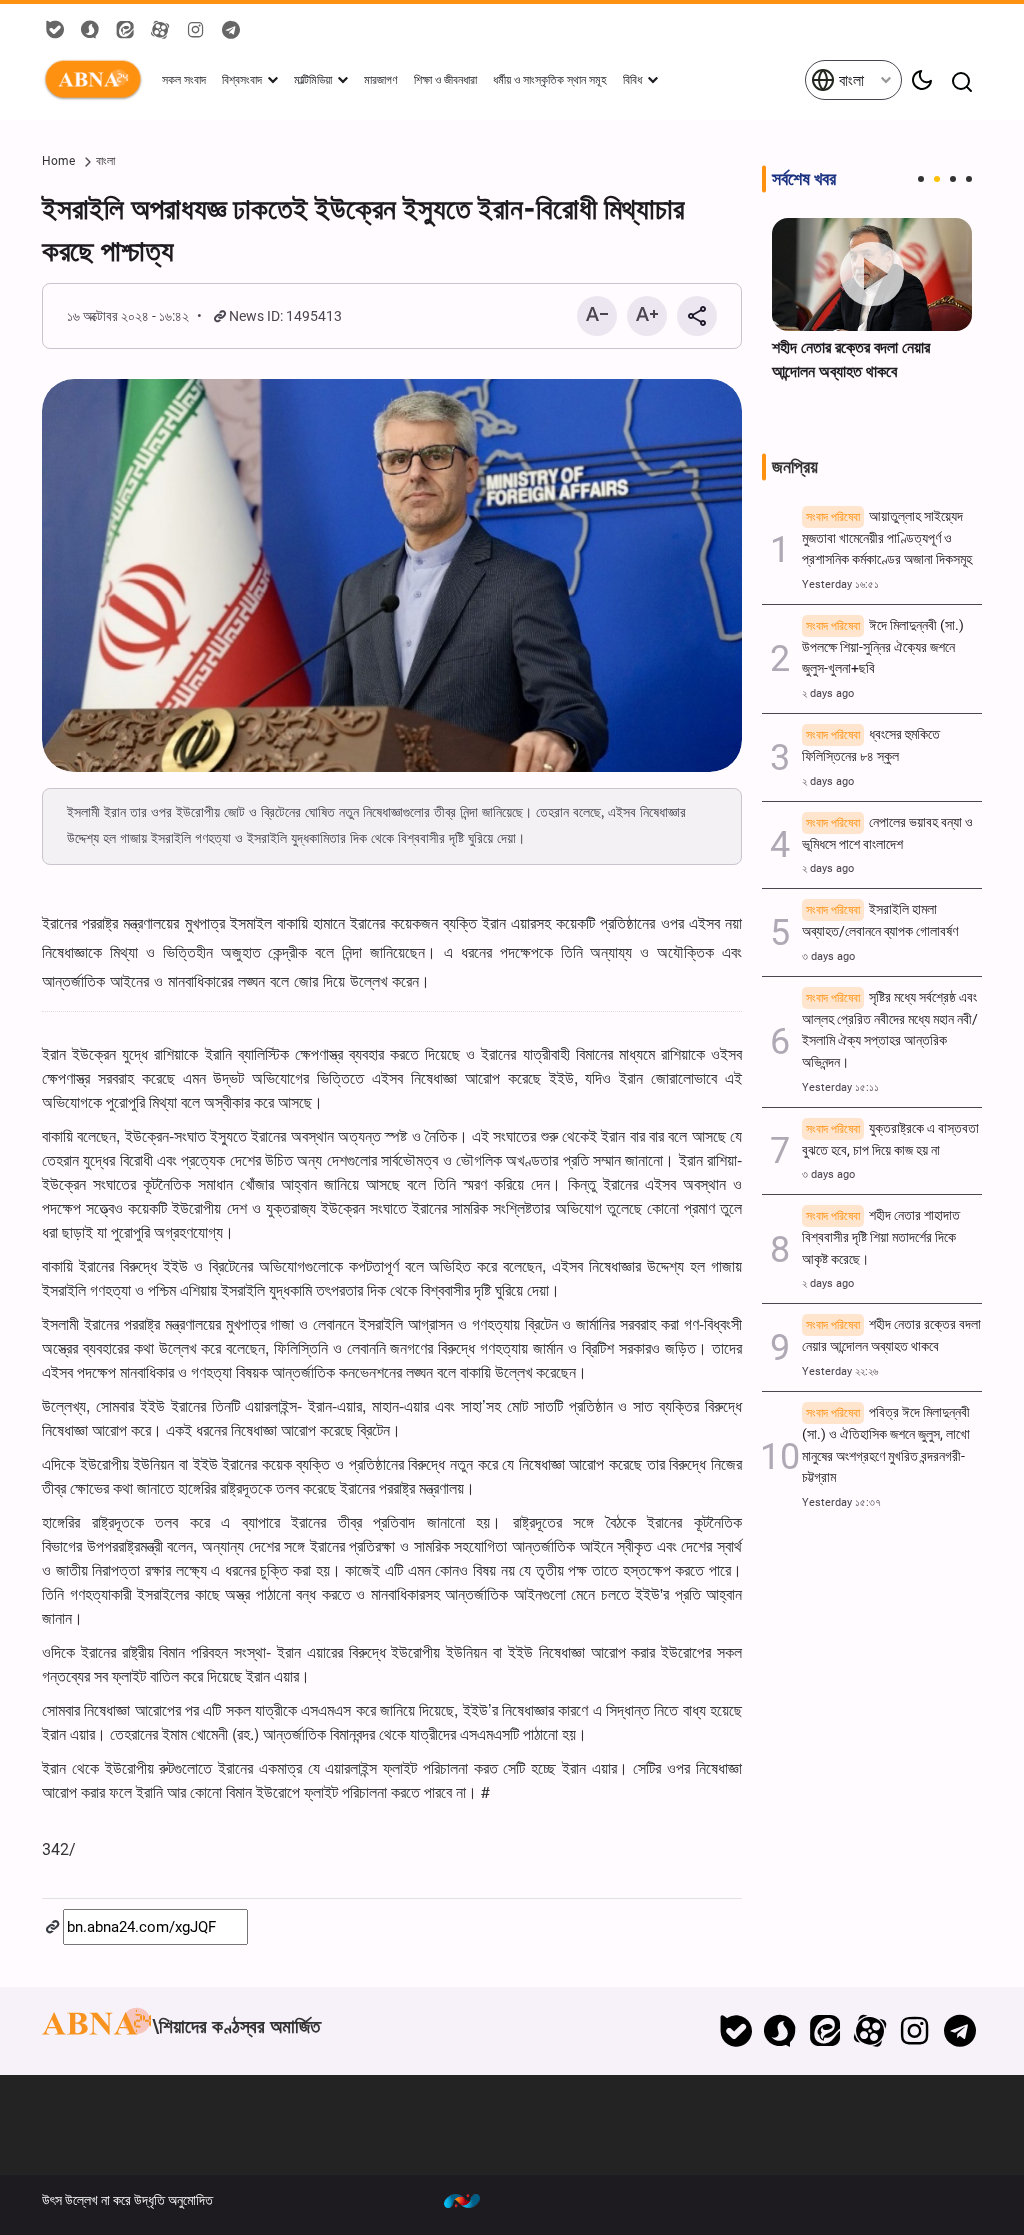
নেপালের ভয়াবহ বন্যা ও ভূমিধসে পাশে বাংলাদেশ (887, 833)
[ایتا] (825, 2031)
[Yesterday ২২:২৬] (872, 274)
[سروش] (780, 2031)
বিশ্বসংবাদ (242, 80)
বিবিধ (632, 80)
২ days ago (828, 693)
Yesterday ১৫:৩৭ (841, 1502)
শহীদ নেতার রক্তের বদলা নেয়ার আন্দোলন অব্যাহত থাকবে (851, 359)
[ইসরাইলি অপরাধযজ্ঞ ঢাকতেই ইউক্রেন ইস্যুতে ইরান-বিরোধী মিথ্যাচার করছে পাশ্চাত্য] (392, 576)
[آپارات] (870, 2031)
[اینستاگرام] (914, 2031)
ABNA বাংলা (97, 80)
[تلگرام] (959, 2031)
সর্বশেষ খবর (804, 179)
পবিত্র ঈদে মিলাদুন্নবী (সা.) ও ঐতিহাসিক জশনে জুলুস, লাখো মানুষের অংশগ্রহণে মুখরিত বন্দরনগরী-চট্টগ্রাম (886, 1445)
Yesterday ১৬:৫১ (840, 584)
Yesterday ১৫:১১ (840, 1087)
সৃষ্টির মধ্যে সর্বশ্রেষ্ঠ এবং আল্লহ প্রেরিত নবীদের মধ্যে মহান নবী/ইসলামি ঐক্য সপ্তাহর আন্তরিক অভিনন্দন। (890, 1030)
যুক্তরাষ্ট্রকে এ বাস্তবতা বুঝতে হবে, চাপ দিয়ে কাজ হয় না (890, 1139)
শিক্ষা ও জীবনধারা (445, 80)
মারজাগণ (381, 80)
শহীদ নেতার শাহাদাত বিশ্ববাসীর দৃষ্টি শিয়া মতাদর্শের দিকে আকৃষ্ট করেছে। (881, 1237)
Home (58, 161)
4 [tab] (969, 179)
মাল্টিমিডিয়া (313, 80)
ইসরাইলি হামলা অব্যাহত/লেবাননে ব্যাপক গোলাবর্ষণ (880, 920)
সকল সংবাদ (184, 80)
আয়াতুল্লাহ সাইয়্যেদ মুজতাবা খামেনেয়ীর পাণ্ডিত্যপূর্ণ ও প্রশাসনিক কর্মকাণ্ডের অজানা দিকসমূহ (887, 538)
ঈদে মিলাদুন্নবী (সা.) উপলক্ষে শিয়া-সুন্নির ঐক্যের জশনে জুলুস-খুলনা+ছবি (883, 647)
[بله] (735, 2031)
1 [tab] (921, 179)
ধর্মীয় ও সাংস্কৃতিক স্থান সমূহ (550, 80)
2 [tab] (937, 179)
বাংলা (849, 80)
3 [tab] (953, 179)
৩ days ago (828, 956)
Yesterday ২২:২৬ (840, 1371)
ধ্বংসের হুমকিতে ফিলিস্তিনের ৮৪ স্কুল (871, 745)
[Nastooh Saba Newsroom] (472, 2200)
